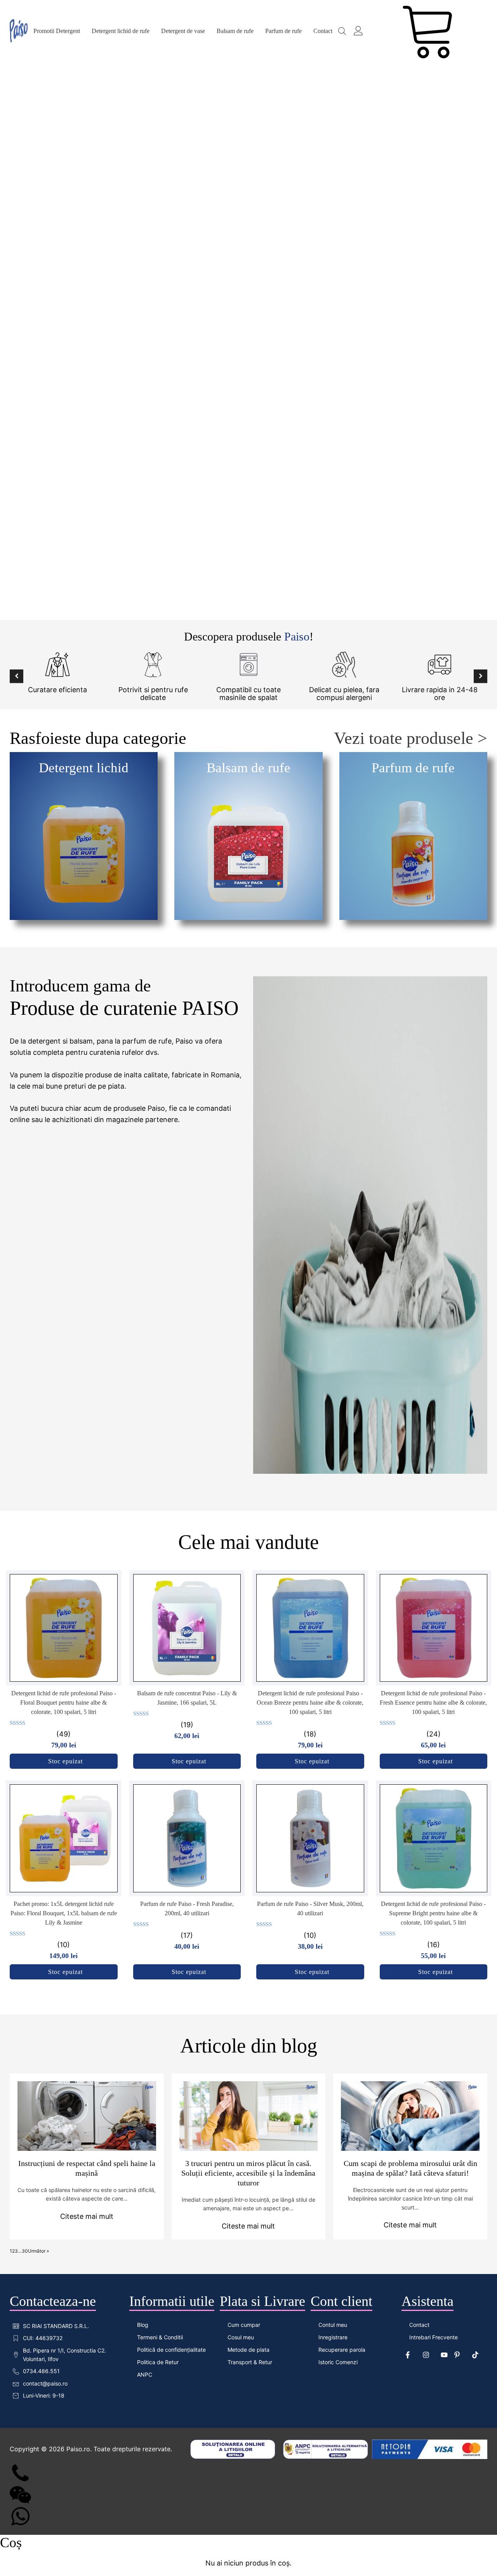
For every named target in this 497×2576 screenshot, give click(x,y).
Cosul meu (241, 2337)
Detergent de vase (183, 31)
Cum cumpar (244, 2325)
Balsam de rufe (235, 31)
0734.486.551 (41, 2371)
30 (25, 2251)
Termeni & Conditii (160, 2337)
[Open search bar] (342, 31)
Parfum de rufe (283, 31)
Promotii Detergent (57, 31)
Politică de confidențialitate (171, 2350)
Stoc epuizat (65, 1761)
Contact (323, 31)
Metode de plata (248, 2350)
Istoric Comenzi (338, 2362)
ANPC (145, 2374)
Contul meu (333, 2325)
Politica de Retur (158, 2362)
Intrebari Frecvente (434, 2337)
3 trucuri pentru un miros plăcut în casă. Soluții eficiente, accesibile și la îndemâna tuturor (248, 2173)
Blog (143, 2325)
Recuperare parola (342, 2350)
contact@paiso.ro (45, 2383)
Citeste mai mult (87, 2216)
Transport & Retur (250, 2362)
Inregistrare (333, 2337)
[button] (17, 676)
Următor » (38, 2251)
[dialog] (248, 2555)
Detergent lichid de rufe (121, 31)
